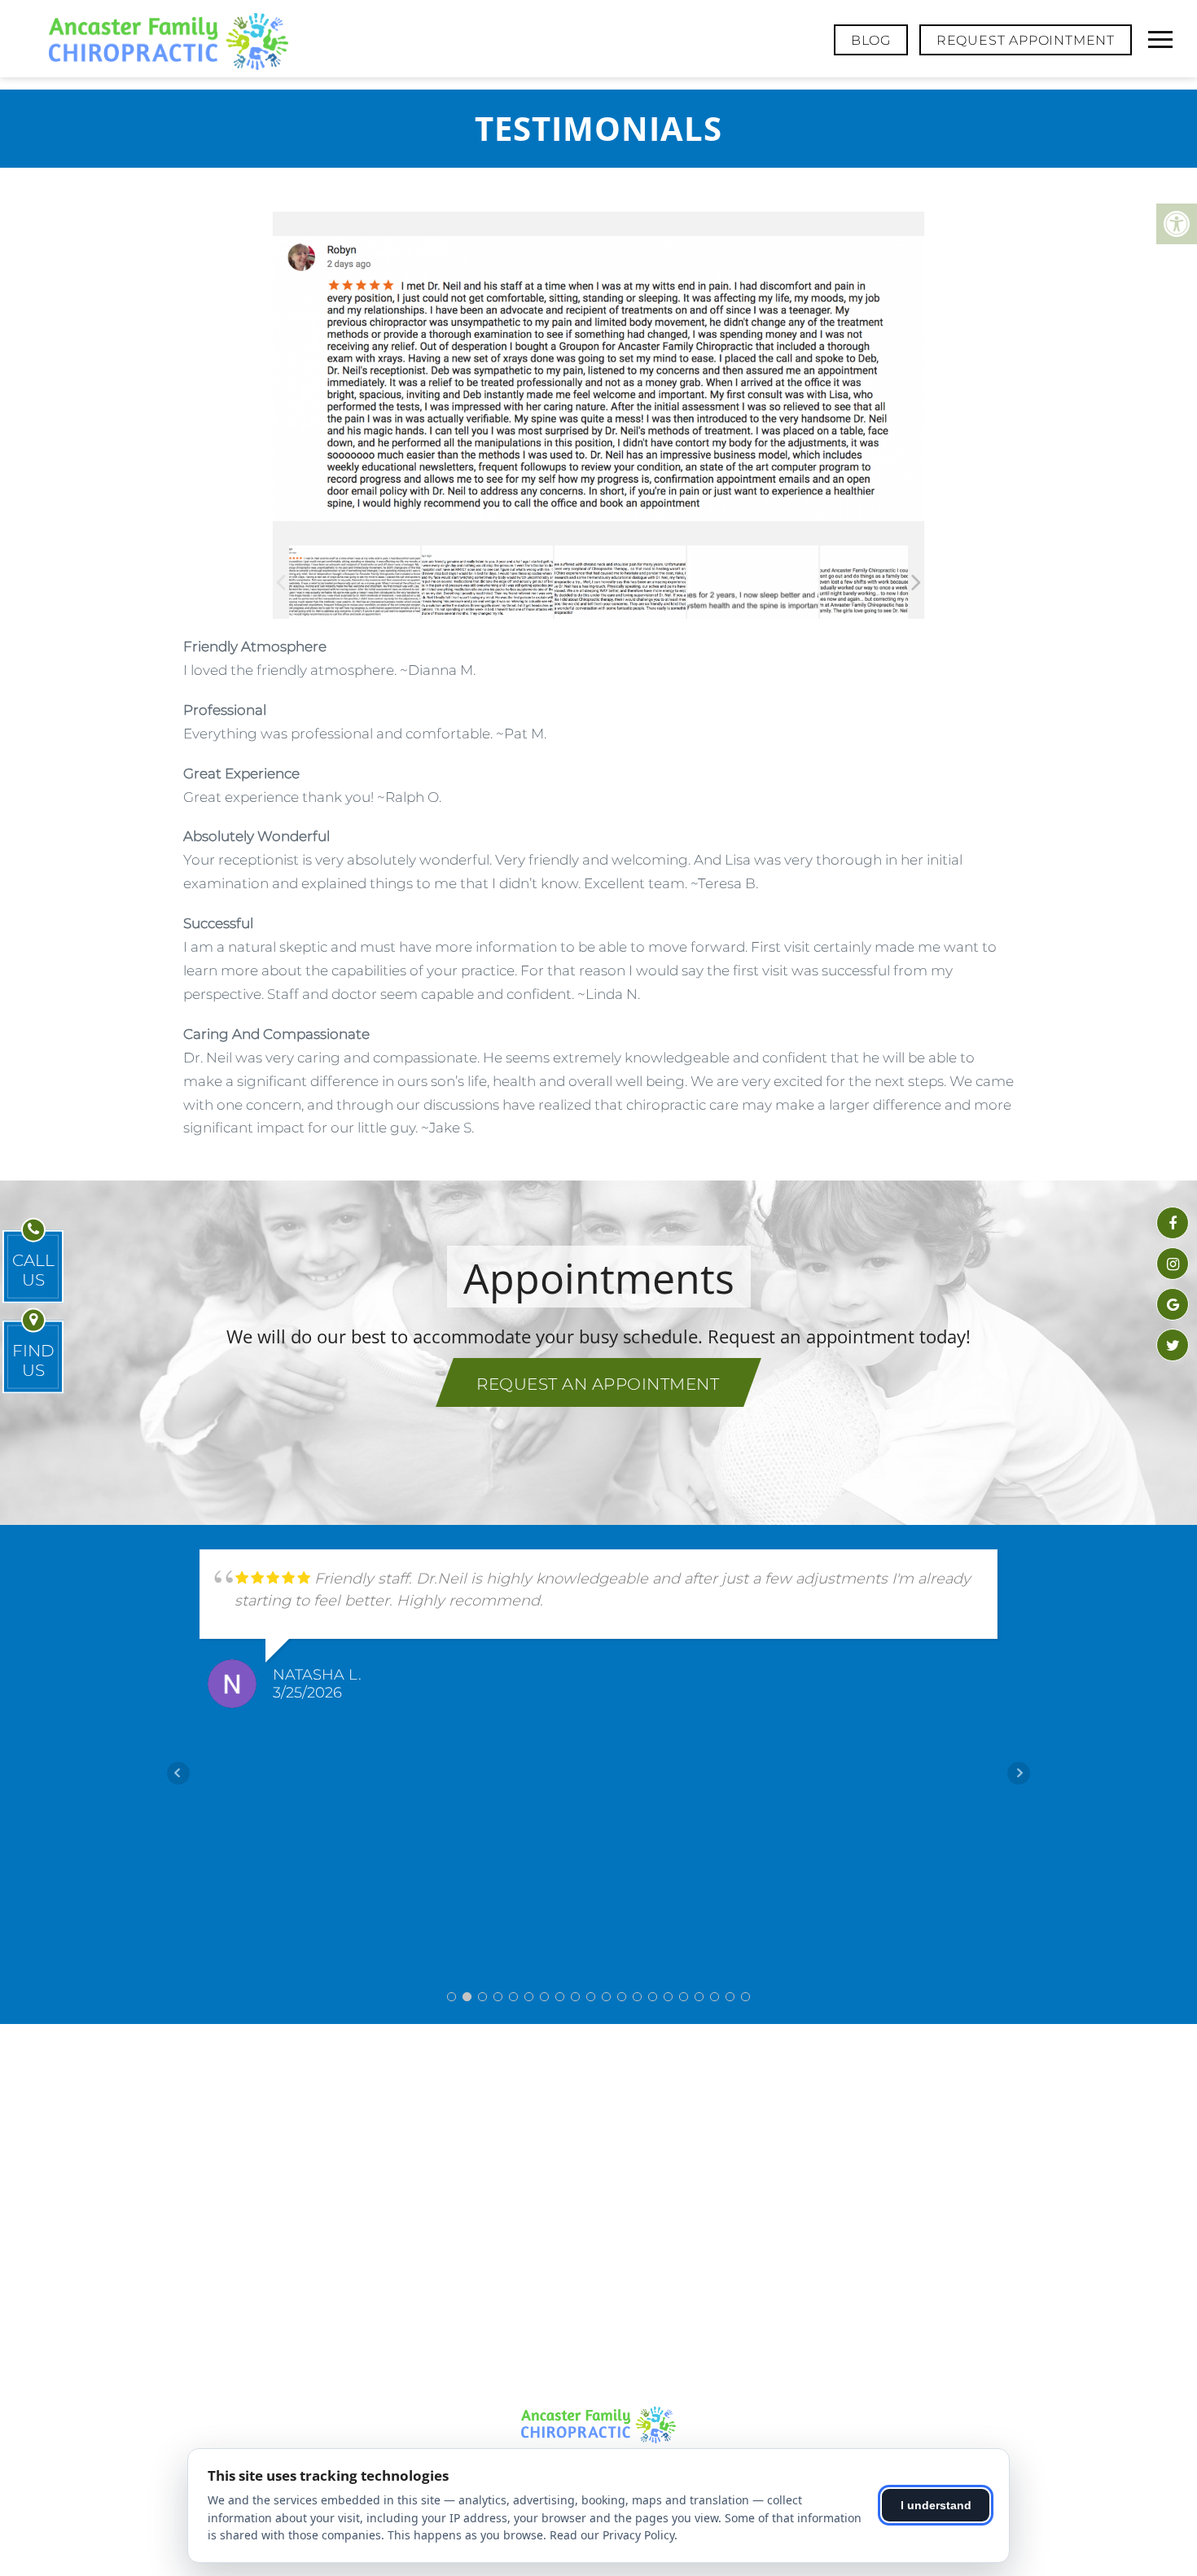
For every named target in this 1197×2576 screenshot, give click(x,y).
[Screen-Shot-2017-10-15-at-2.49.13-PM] (885, 582)
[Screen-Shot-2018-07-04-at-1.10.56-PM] (488, 582)
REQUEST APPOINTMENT (1026, 40)
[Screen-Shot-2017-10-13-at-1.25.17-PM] (355, 582)
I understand (936, 2505)
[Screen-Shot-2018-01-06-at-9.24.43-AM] (753, 582)
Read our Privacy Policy (612, 2535)
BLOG (871, 40)
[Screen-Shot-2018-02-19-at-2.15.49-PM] (620, 582)
